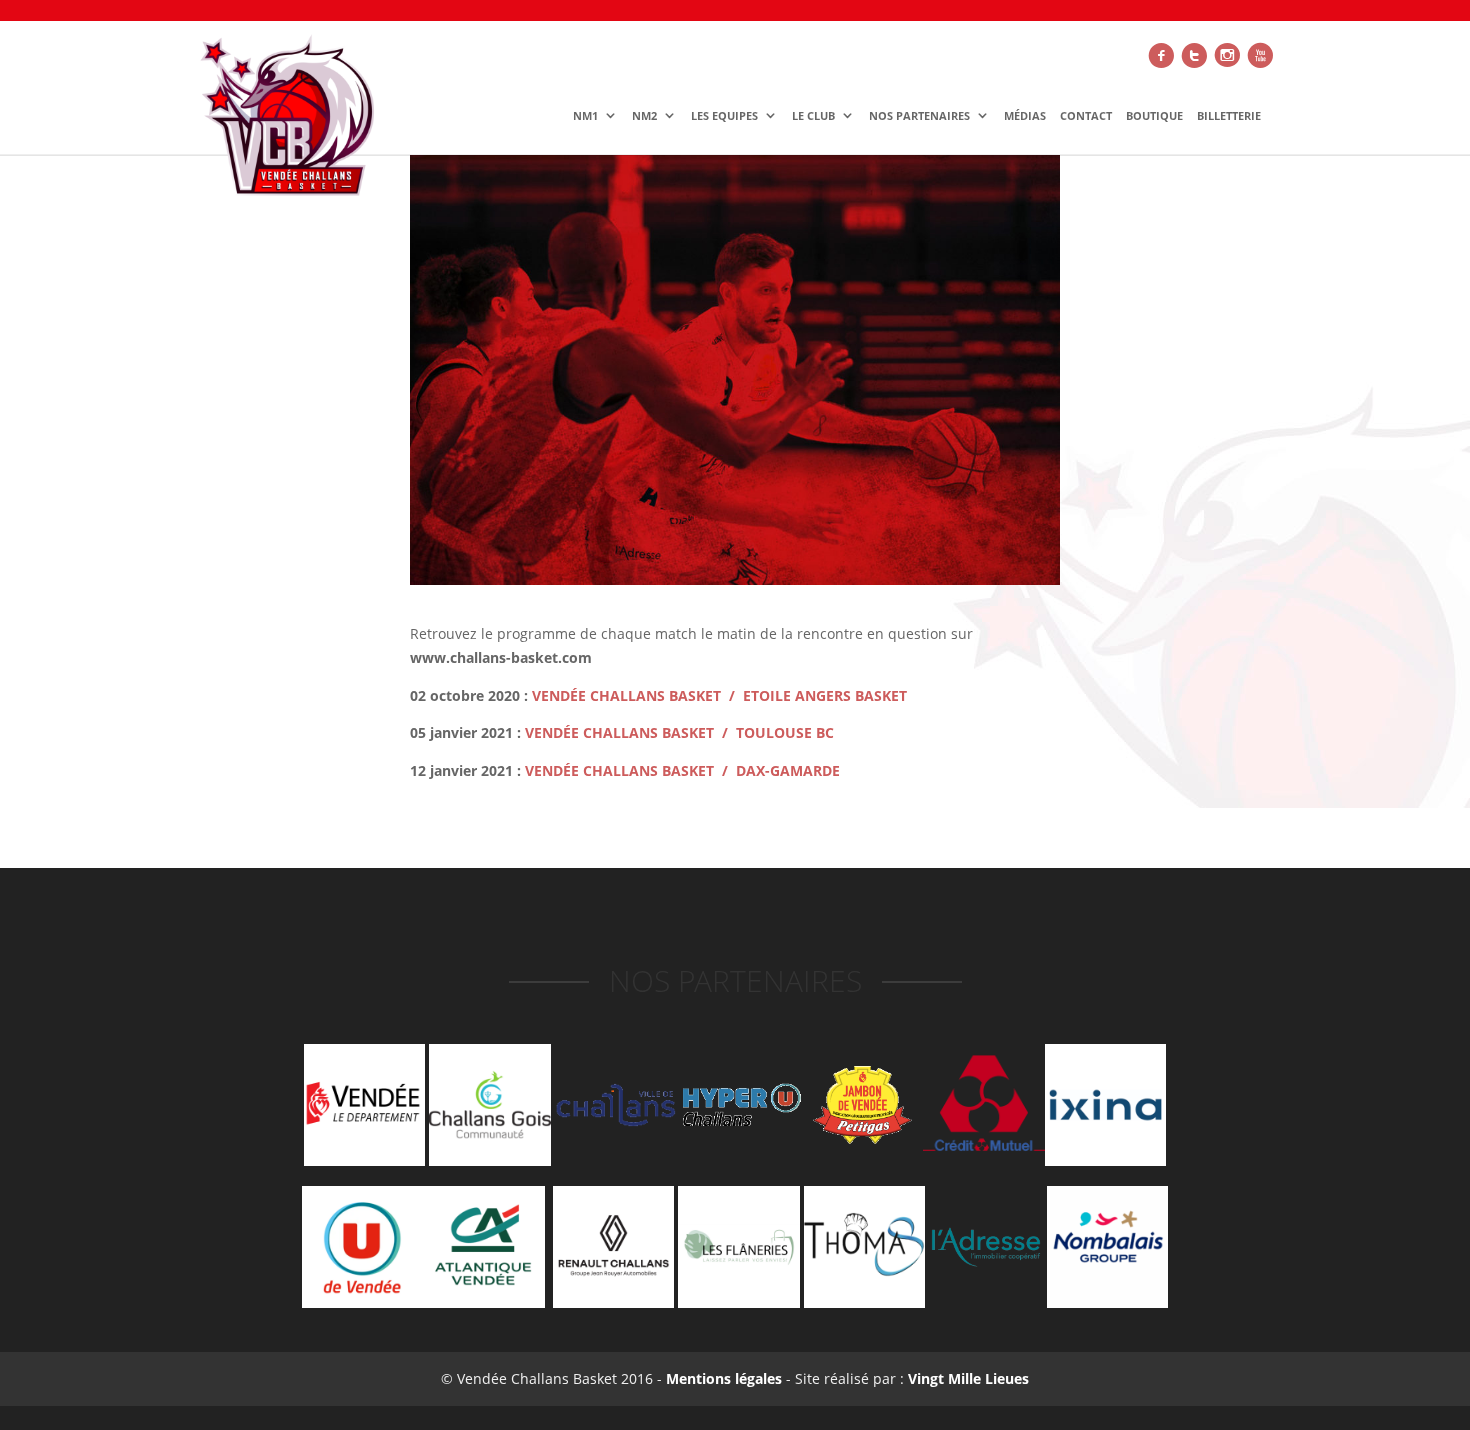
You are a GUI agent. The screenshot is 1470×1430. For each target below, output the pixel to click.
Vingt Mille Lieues (968, 1378)
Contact (1086, 116)
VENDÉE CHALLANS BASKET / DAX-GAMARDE (680, 770)
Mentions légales (722, 1378)
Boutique (1154, 116)
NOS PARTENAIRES (919, 116)
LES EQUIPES (724, 116)
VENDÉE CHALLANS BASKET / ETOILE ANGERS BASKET (719, 695)
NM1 (585, 116)
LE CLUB (813, 116)
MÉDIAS (1025, 116)
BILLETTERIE (1229, 116)
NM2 (644, 116)
